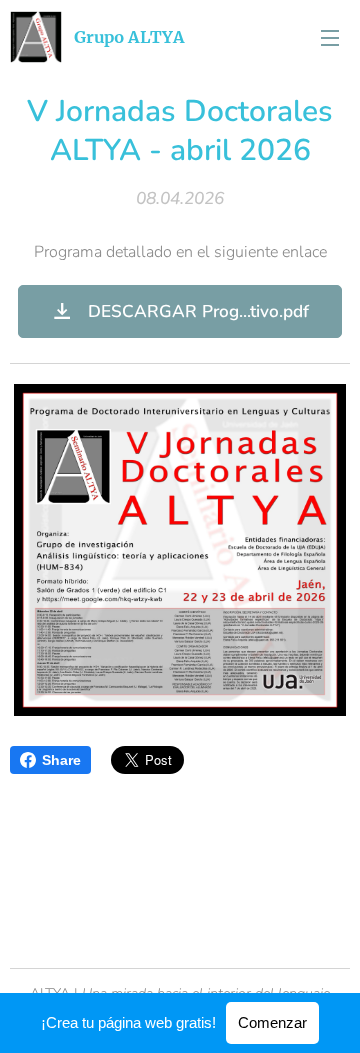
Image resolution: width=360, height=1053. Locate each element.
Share (61, 760)
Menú (330, 37)
